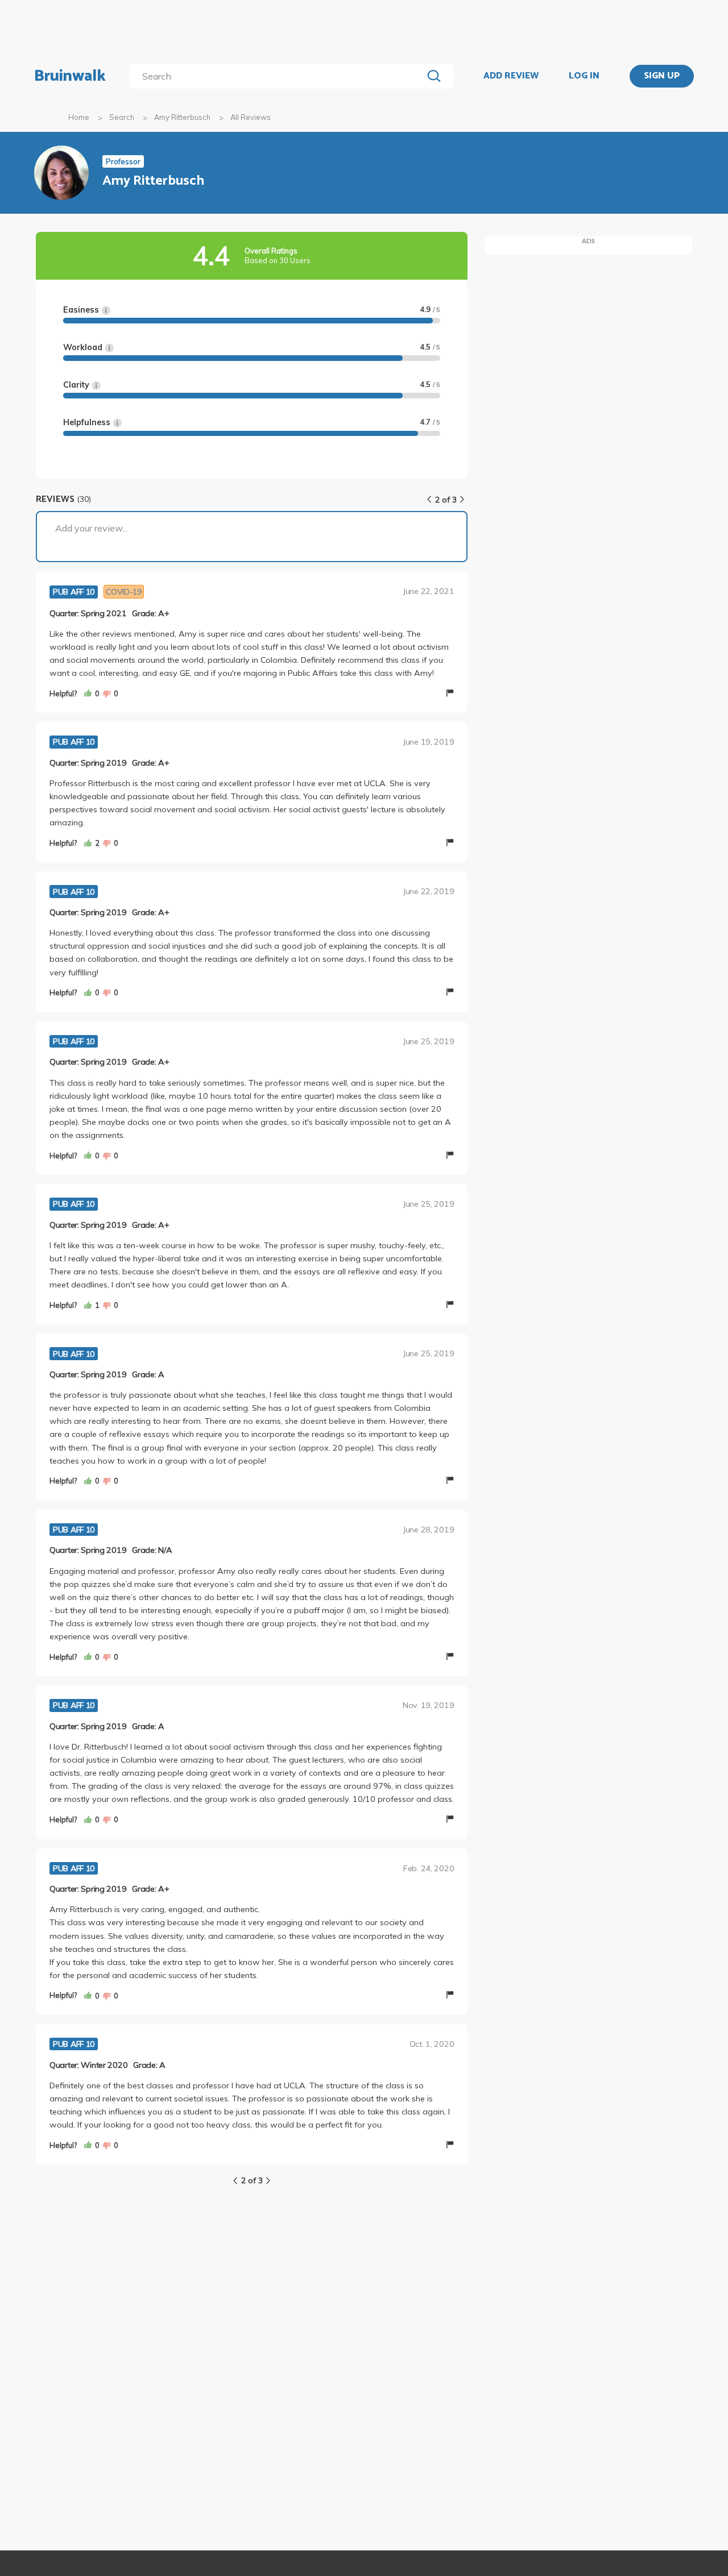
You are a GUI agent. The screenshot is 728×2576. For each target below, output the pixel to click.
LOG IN (584, 76)
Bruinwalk (70, 76)
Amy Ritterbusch (182, 117)
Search (122, 117)
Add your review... (91, 528)
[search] (278, 76)
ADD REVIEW (511, 76)
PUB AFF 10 (74, 592)
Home (79, 117)
